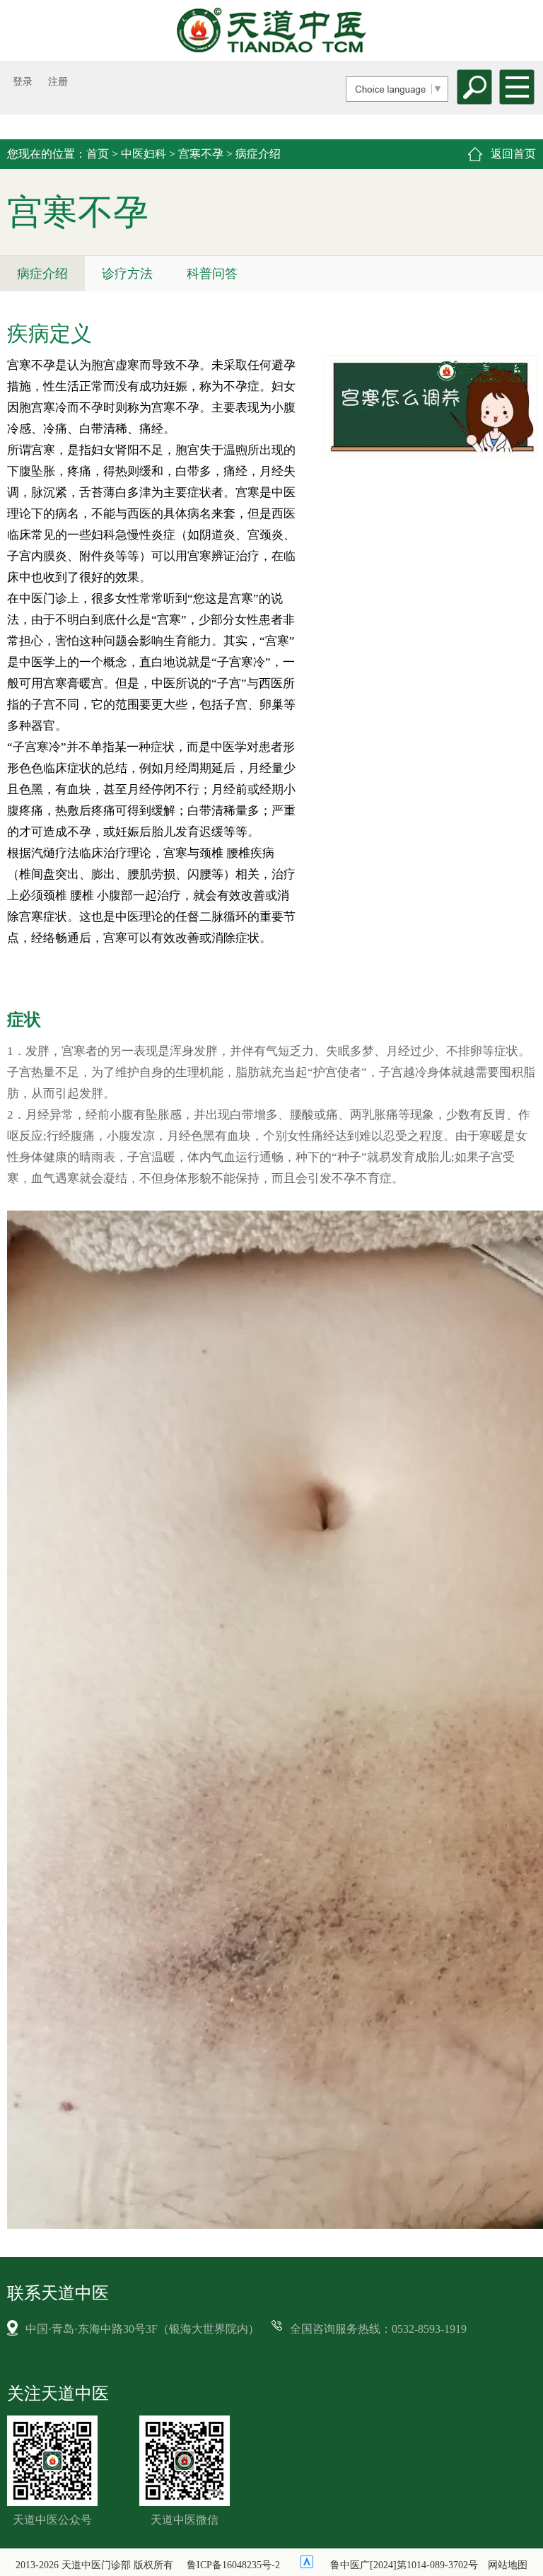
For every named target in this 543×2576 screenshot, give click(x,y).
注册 (58, 82)
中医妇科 (144, 154)
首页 (98, 154)
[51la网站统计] (307, 2562)
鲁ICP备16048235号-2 (233, 2565)
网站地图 (508, 2565)
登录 (23, 82)
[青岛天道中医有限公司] (271, 30)
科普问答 (212, 274)
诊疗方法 (127, 274)
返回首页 (513, 154)
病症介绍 (42, 274)
